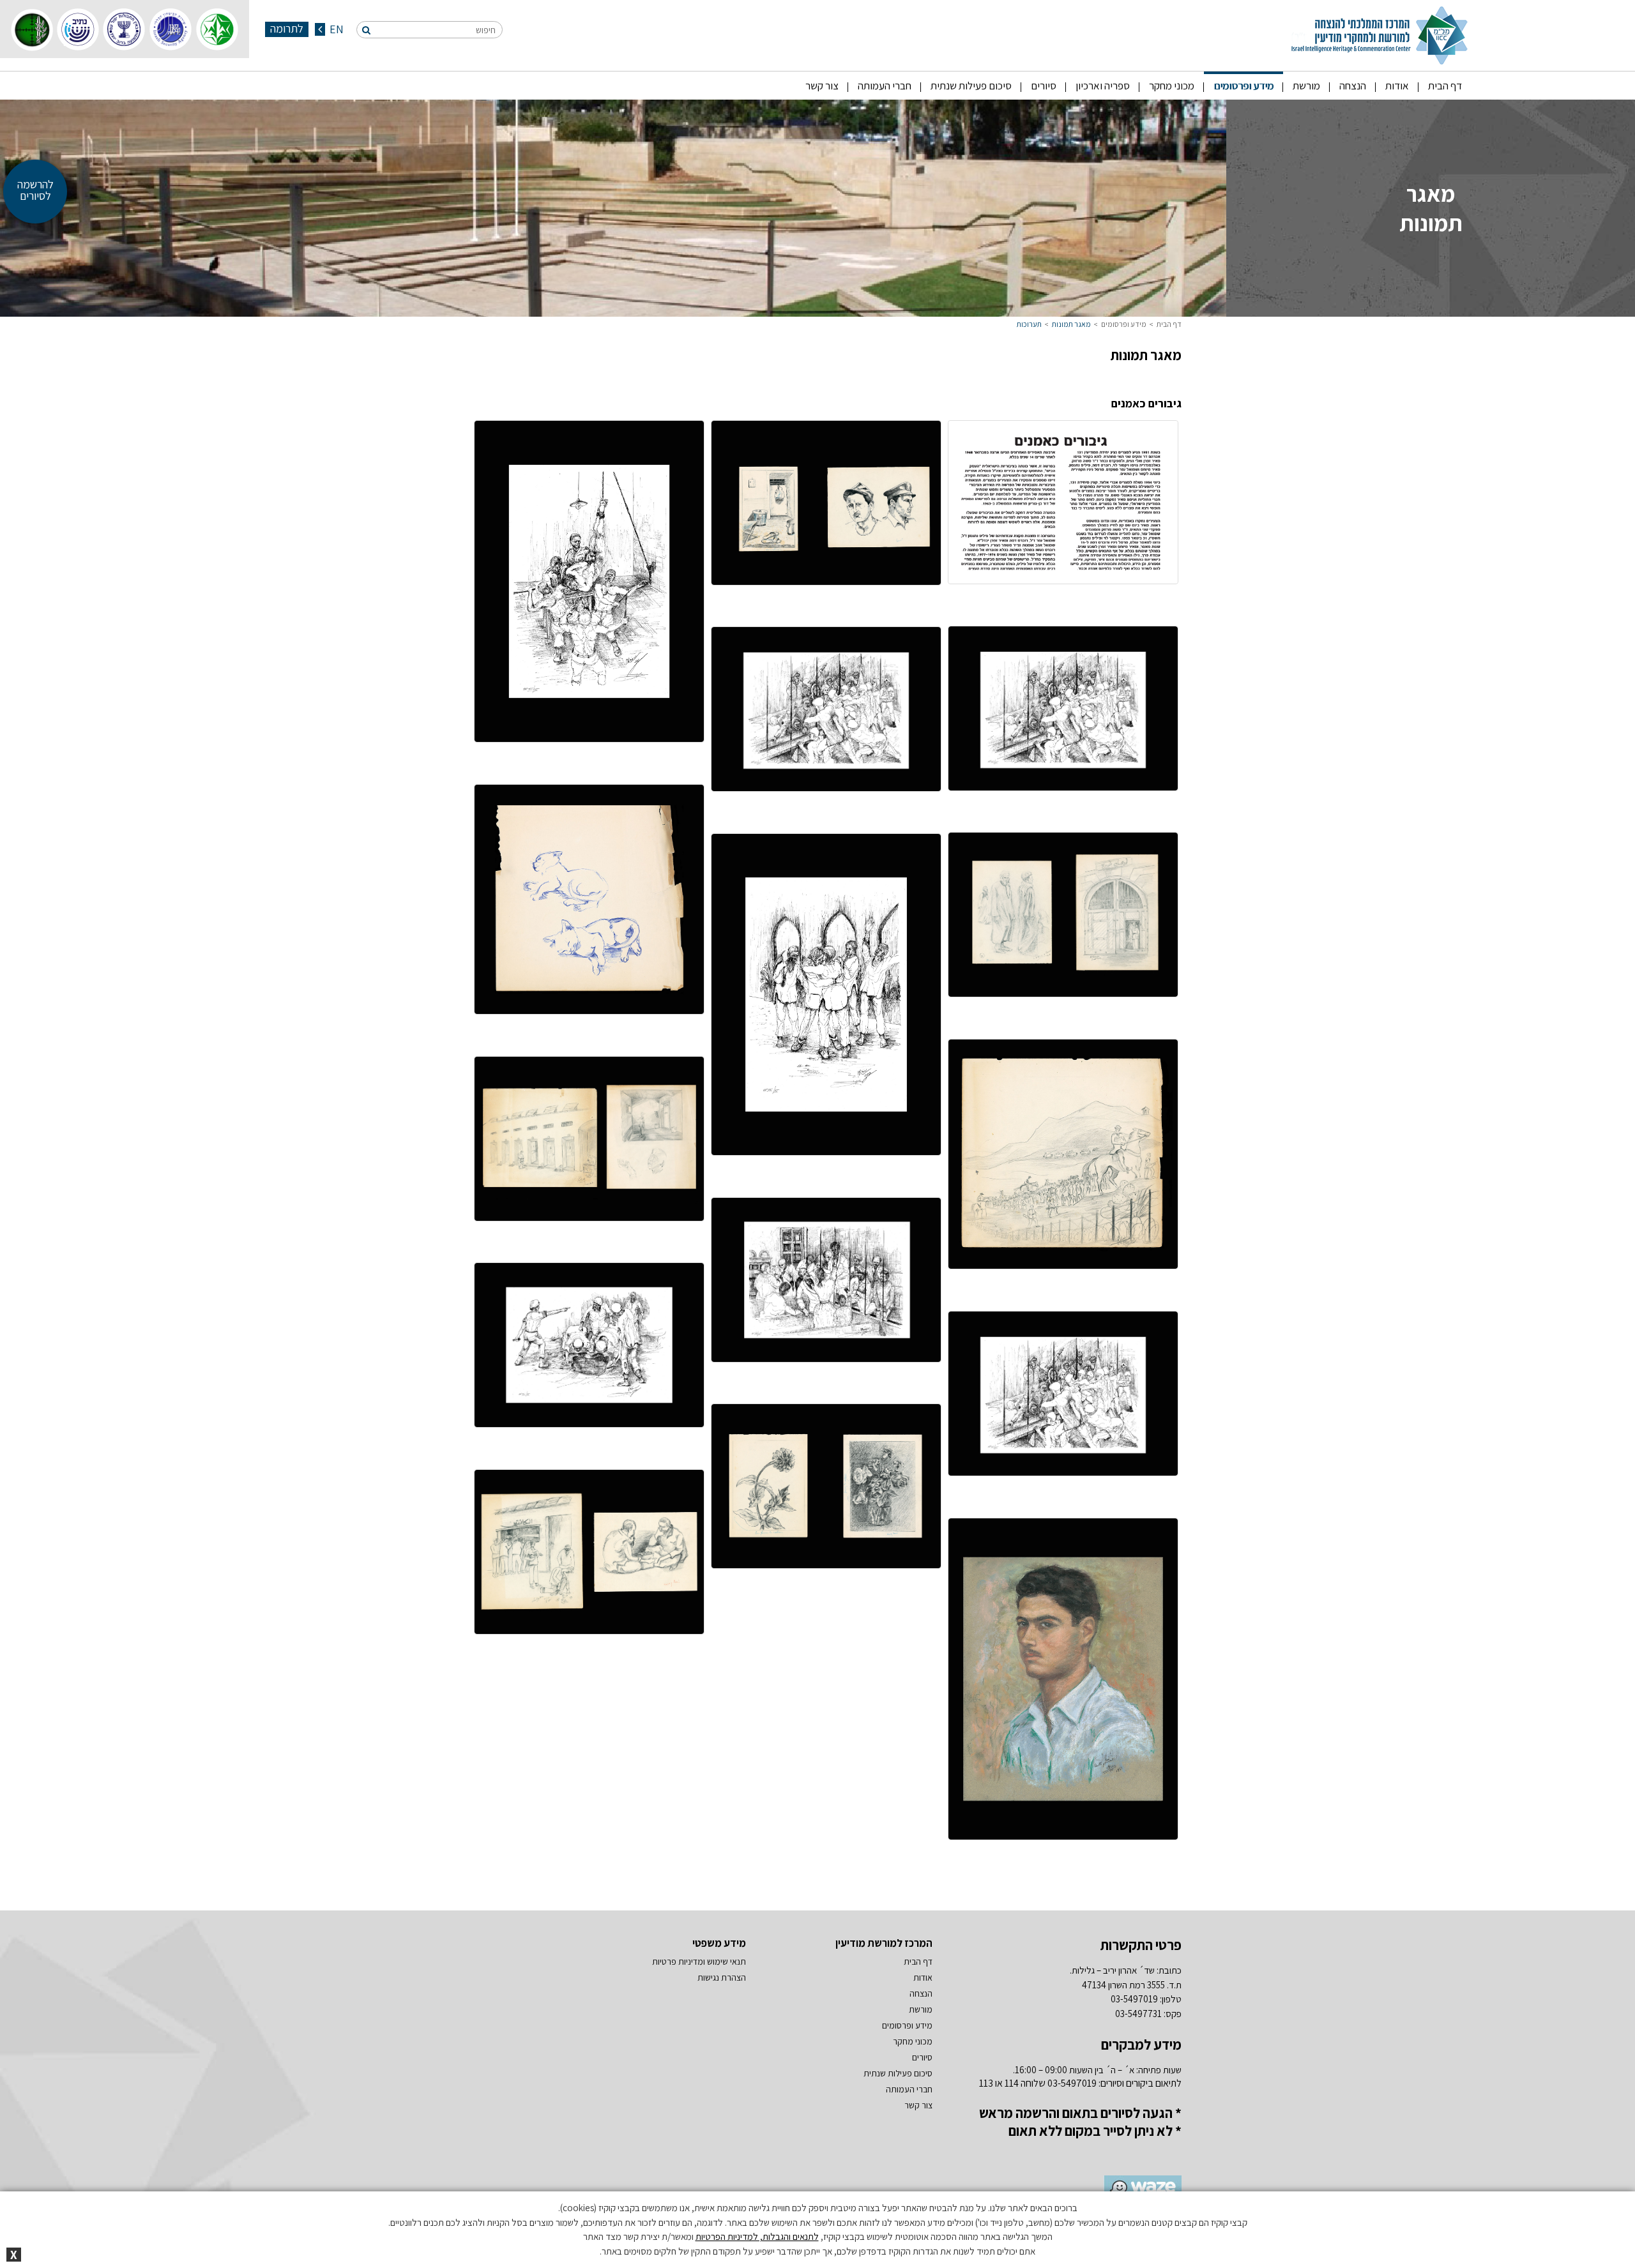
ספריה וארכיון (1103, 86)
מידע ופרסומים (1243, 86)
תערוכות (1029, 324)
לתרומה (287, 29)
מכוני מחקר (1172, 86)
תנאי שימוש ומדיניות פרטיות (699, 1962)
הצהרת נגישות (722, 1977)
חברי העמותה (885, 86)
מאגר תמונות (1071, 324)
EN (335, 29)
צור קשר (822, 86)
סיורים (1044, 86)
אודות (1397, 86)
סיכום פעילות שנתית (971, 86)
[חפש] (366, 30)
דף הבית (1445, 86)
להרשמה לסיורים (35, 190)
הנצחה (1353, 86)
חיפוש (486, 30)
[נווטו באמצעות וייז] (1138, 2189)
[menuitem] (1445, 86)
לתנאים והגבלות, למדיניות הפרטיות (757, 2236)
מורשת (1306, 86)
